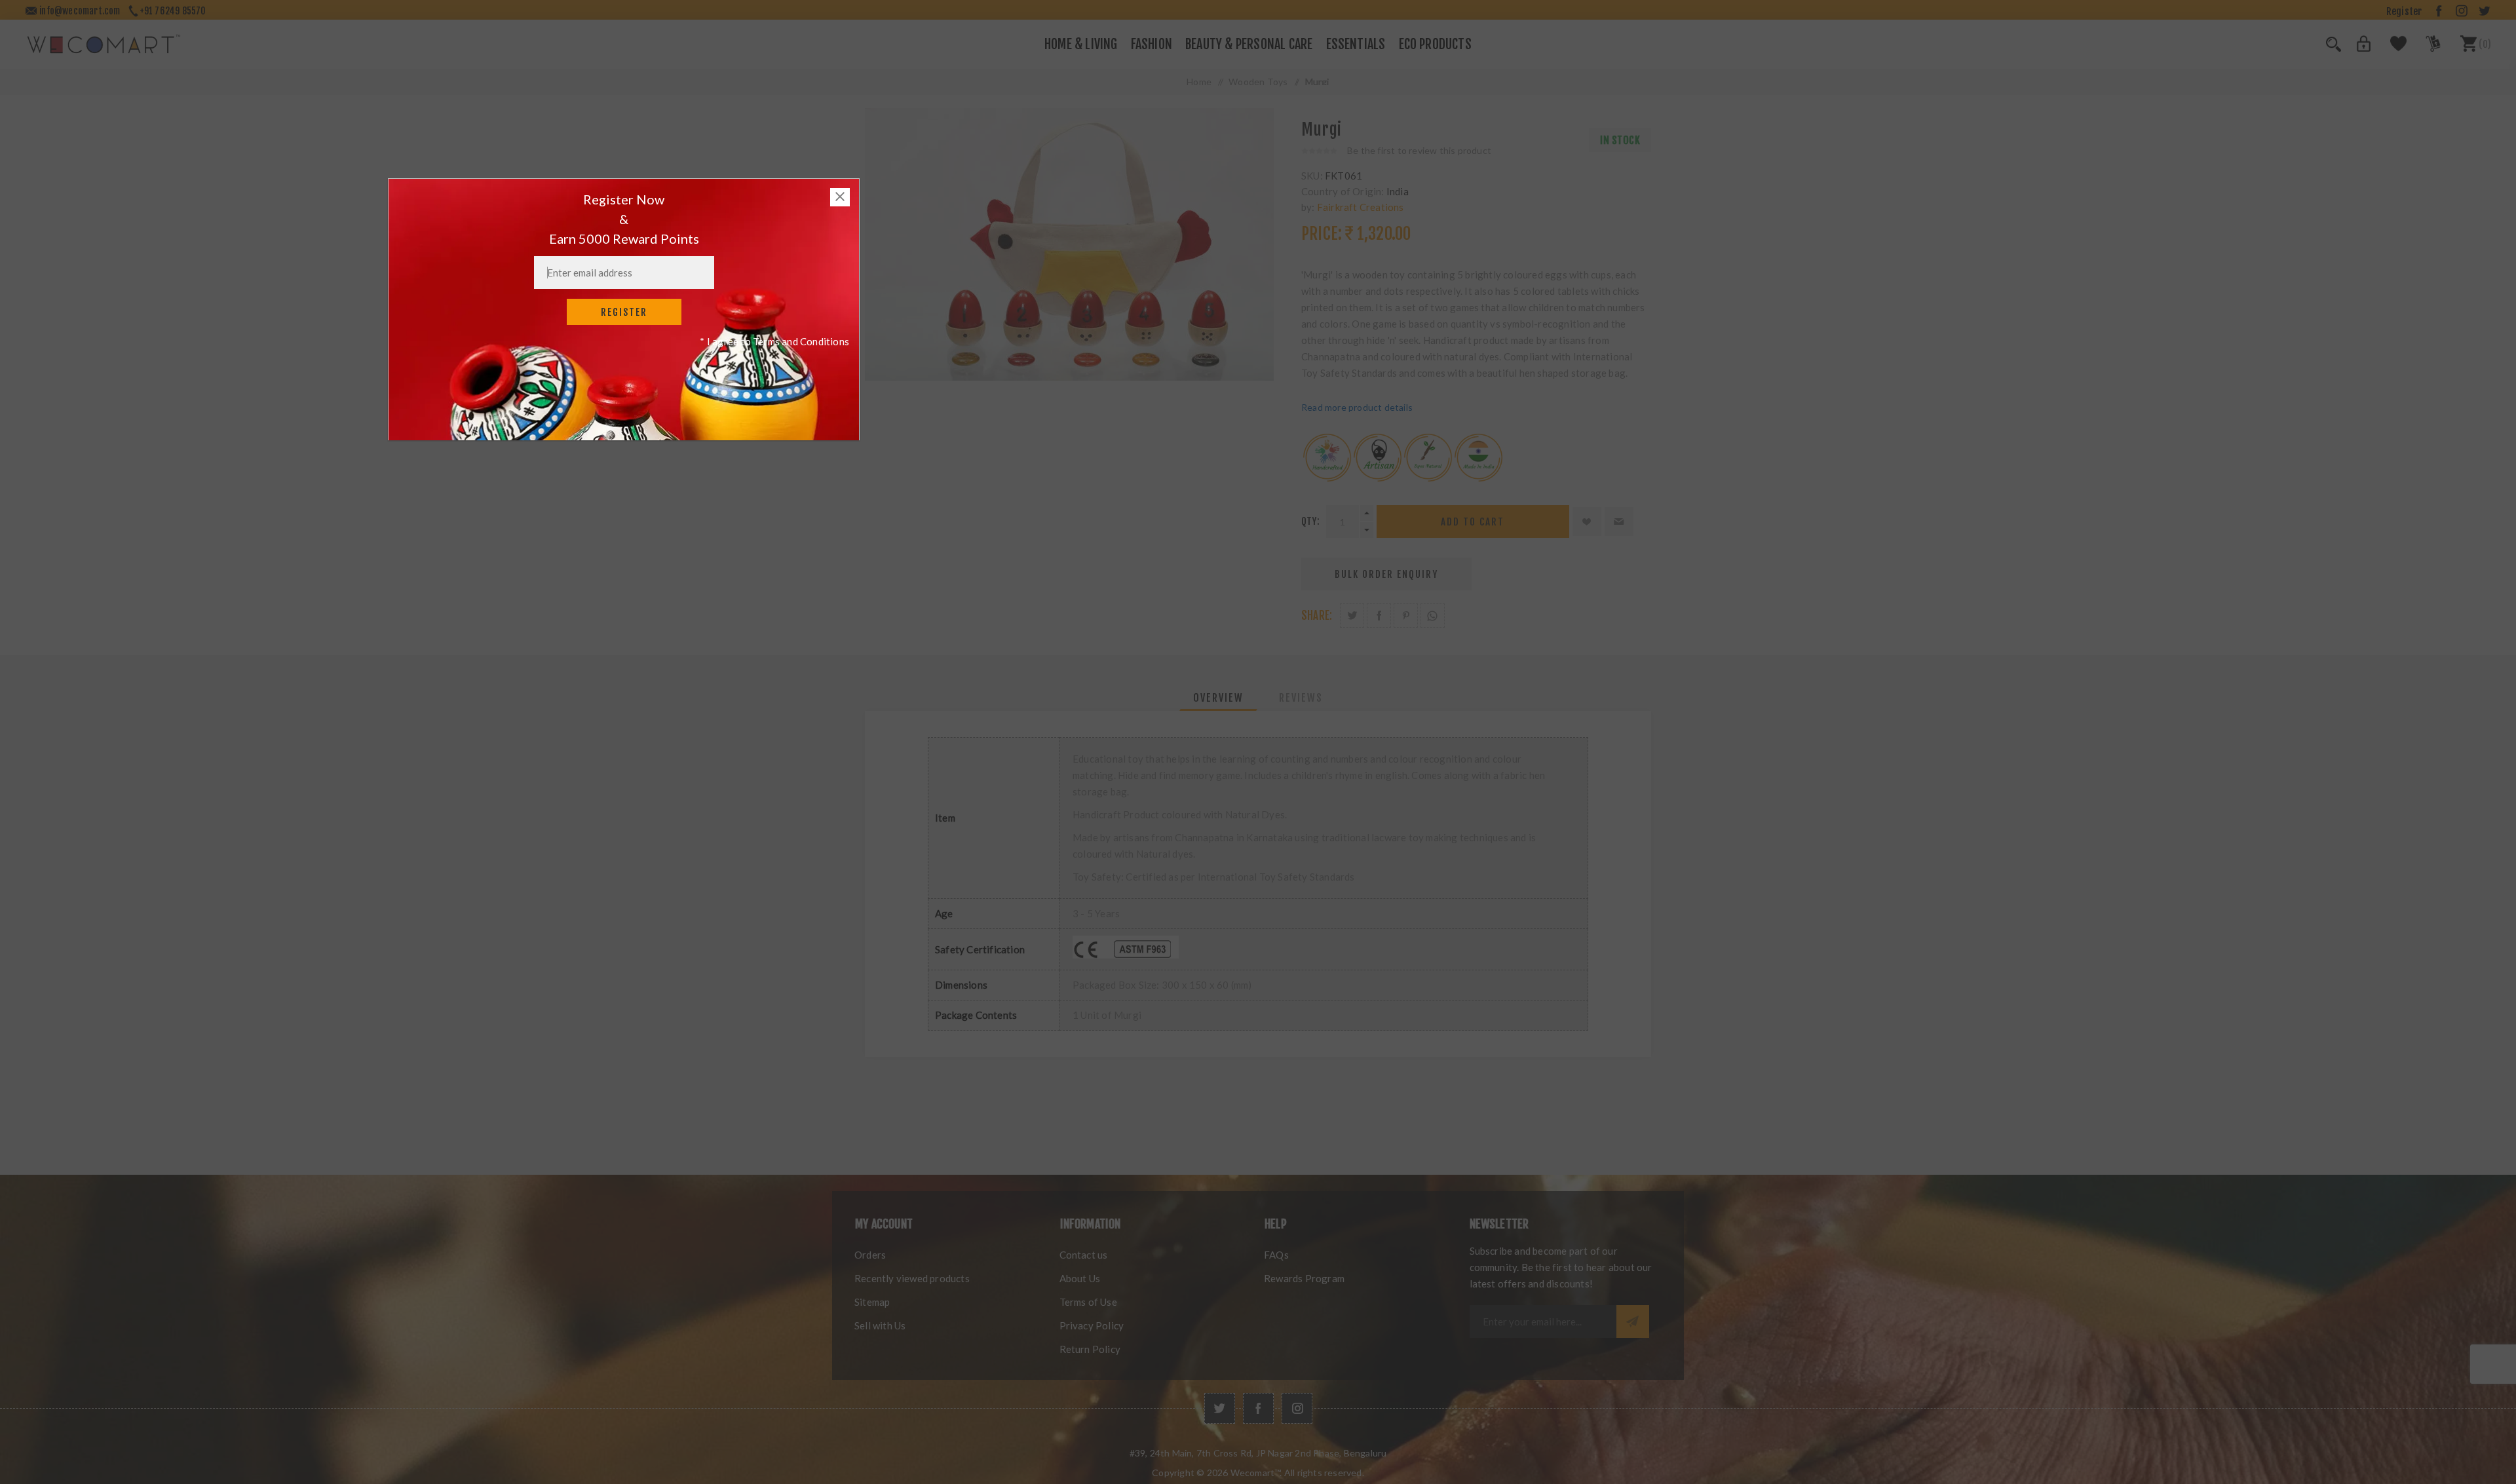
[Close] (840, 197)
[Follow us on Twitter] (1220, 1408)
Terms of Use (1088, 1302)
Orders (870, 1255)
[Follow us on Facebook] (1258, 1408)
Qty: (1310, 521)
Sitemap (872, 1302)
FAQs (1276, 1255)
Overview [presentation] (1218, 698)
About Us (1080, 1278)
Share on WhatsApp (1433, 616)
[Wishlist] (2391, 48)
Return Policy (1090, 1349)
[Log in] (2356, 48)
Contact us (1084, 1255)
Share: (1317, 616)
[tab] (1218, 698)
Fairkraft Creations (1361, 207)
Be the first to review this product (1419, 150)
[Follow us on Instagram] (1297, 1408)
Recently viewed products (912, 1278)
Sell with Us (880, 1325)
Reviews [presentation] (1301, 698)
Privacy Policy (1092, 1325)
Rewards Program (1304, 1278)
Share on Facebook (1379, 616)
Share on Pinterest (1406, 616)
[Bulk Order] (2425, 48)
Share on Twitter (1352, 616)
